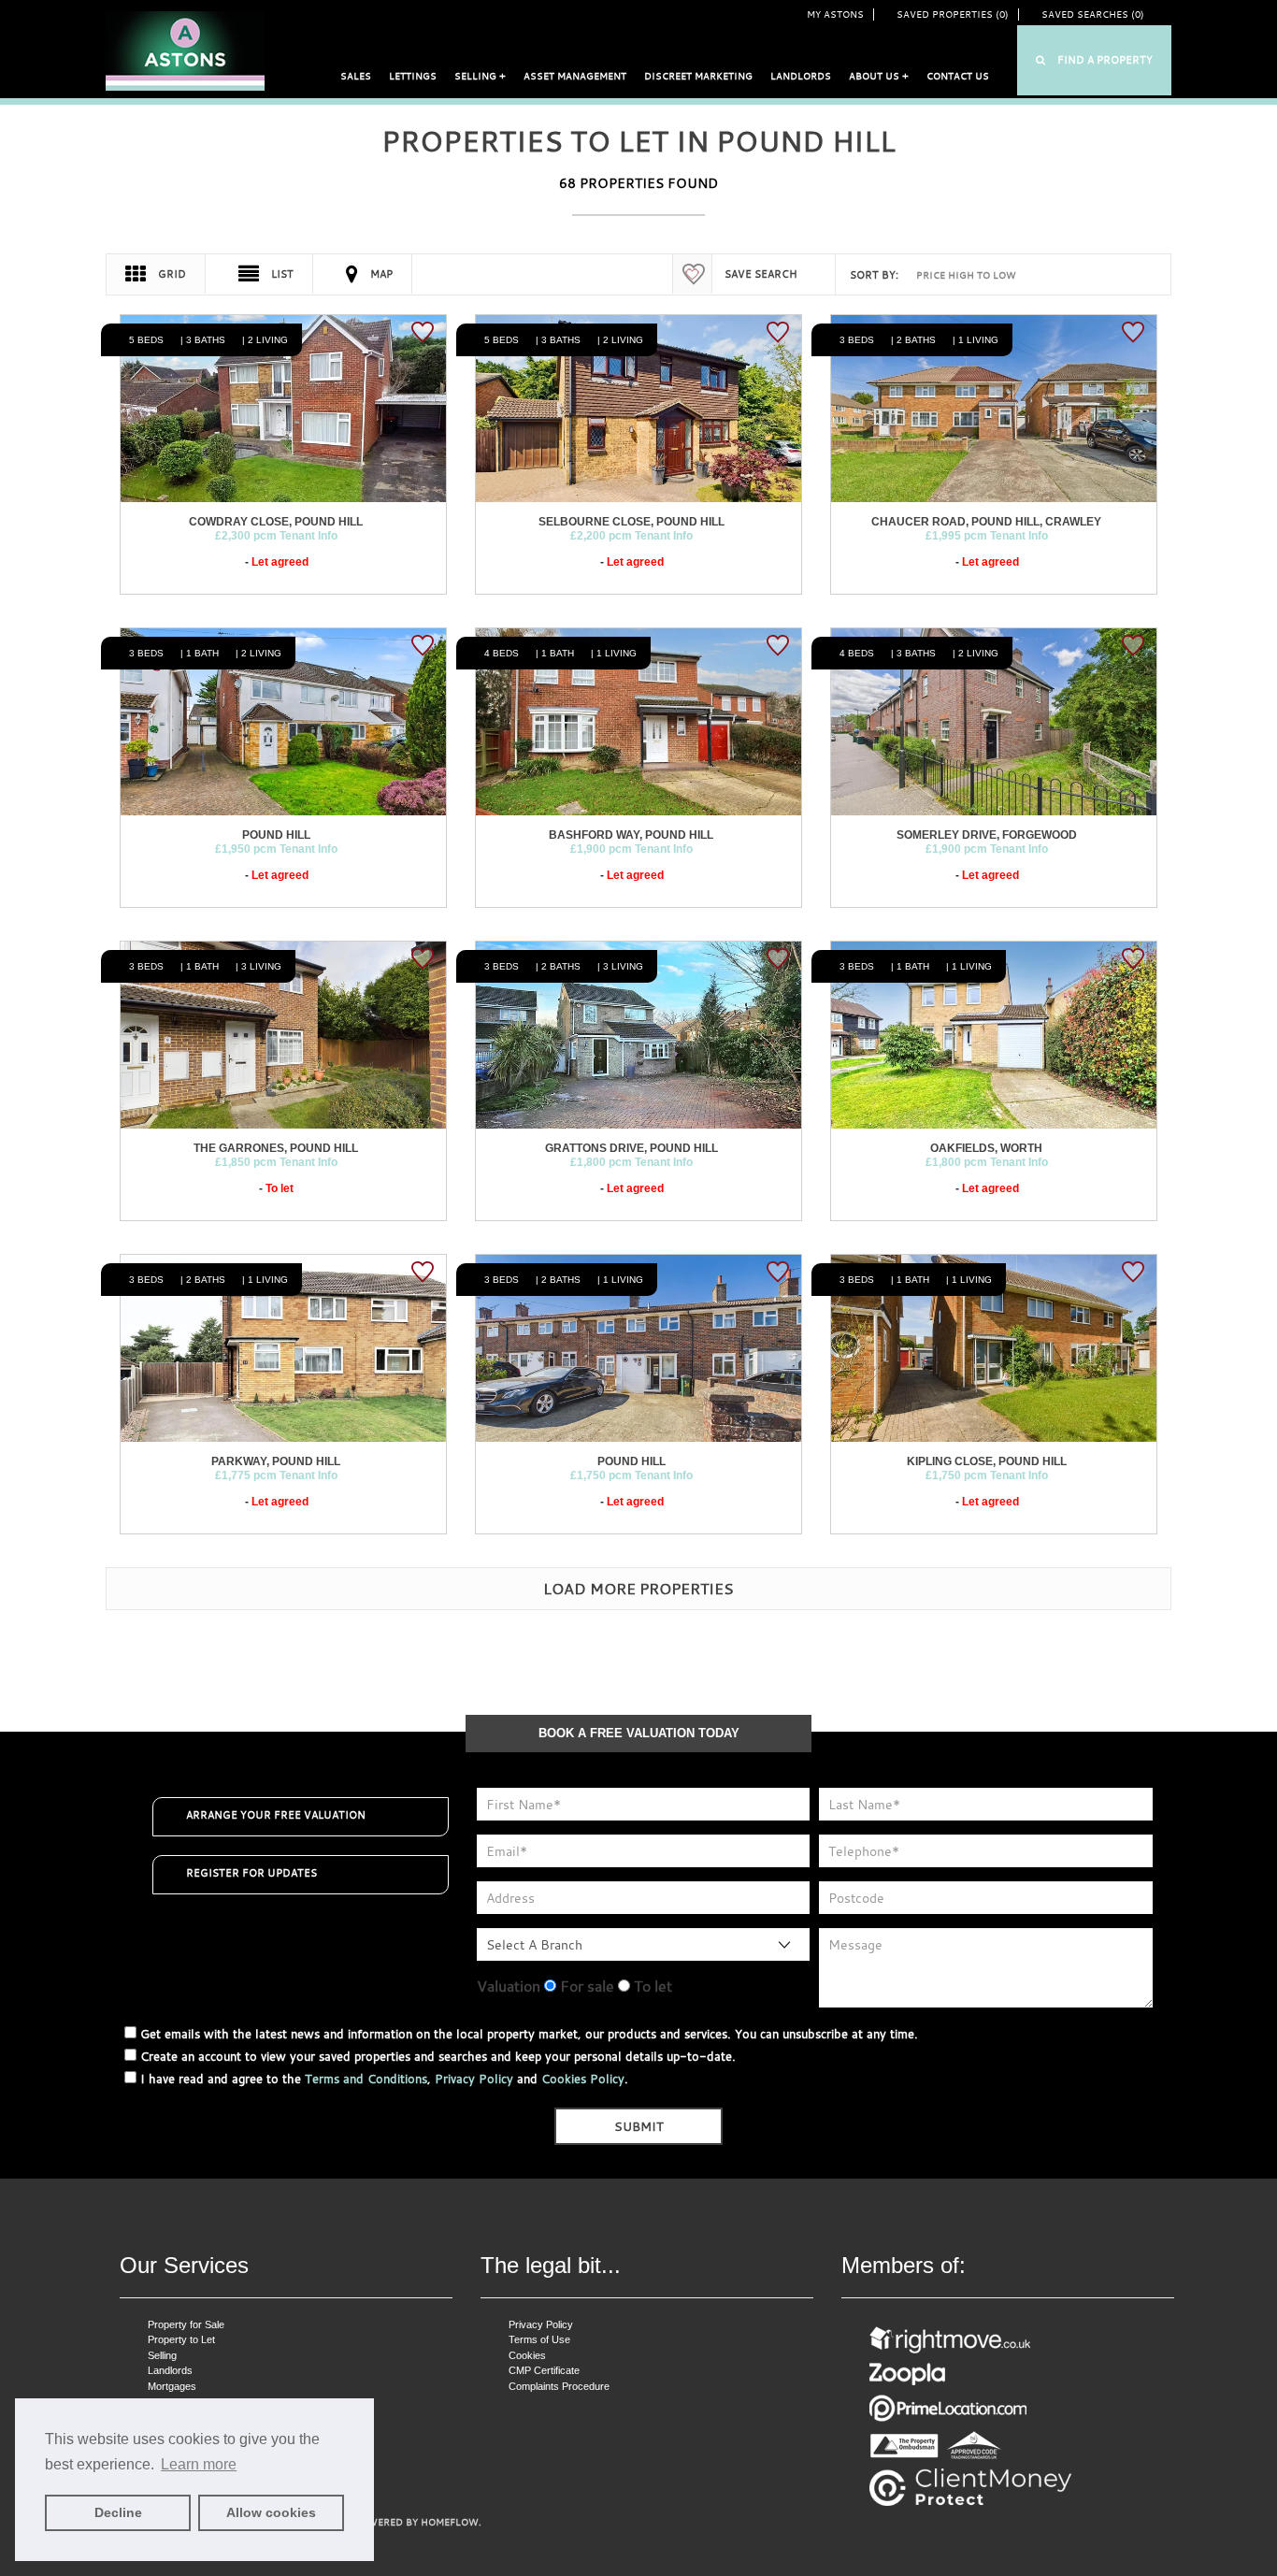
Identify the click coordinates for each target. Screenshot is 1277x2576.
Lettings (413, 76)
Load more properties (638, 1589)
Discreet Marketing (698, 76)
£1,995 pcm (987, 536)
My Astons (835, 14)
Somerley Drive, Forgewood (987, 835)
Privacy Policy (474, 2079)
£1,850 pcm (276, 1162)
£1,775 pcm (276, 1475)
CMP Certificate (544, 2370)
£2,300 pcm (276, 536)
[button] (1094, 60)
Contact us (958, 76)
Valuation (509, 1986)
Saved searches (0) (1093, 14)
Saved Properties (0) (953, 14)
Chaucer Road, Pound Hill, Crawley (986, 522)
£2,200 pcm (631, 536)
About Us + (879, 76)
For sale (585, 1986)
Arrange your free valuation (276, 1815)
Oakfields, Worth (986, 1148)
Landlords (801, 76)
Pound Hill (276, 835)
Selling (162, 2355)
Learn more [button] (199, 2464)
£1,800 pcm (631, 1162)
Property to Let (181, 2339)
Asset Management (575, 76)
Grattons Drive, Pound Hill (631, 1148)
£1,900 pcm (631, 849)
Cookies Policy (583, 2079)
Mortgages (172, 2386)
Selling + (480, 76)
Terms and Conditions (366, 2079)
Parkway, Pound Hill (276, 1461)
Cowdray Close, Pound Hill (276, 522)
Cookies (527, 2355)
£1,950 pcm (276, 849)
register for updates (251, 1873)
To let (651, 1986)
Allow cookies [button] (271, 2512)
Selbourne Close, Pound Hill (631, 522)
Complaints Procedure (559, 2386)
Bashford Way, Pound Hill (631, 835)
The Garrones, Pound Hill (276, 1148)
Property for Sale (186, 2324)
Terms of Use (539, 2339)
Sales (356, 76)
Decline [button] (118, 2512)
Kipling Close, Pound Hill (987, 1461)
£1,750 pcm (631, 1475)
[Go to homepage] (185, 50)
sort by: (874, 275)
